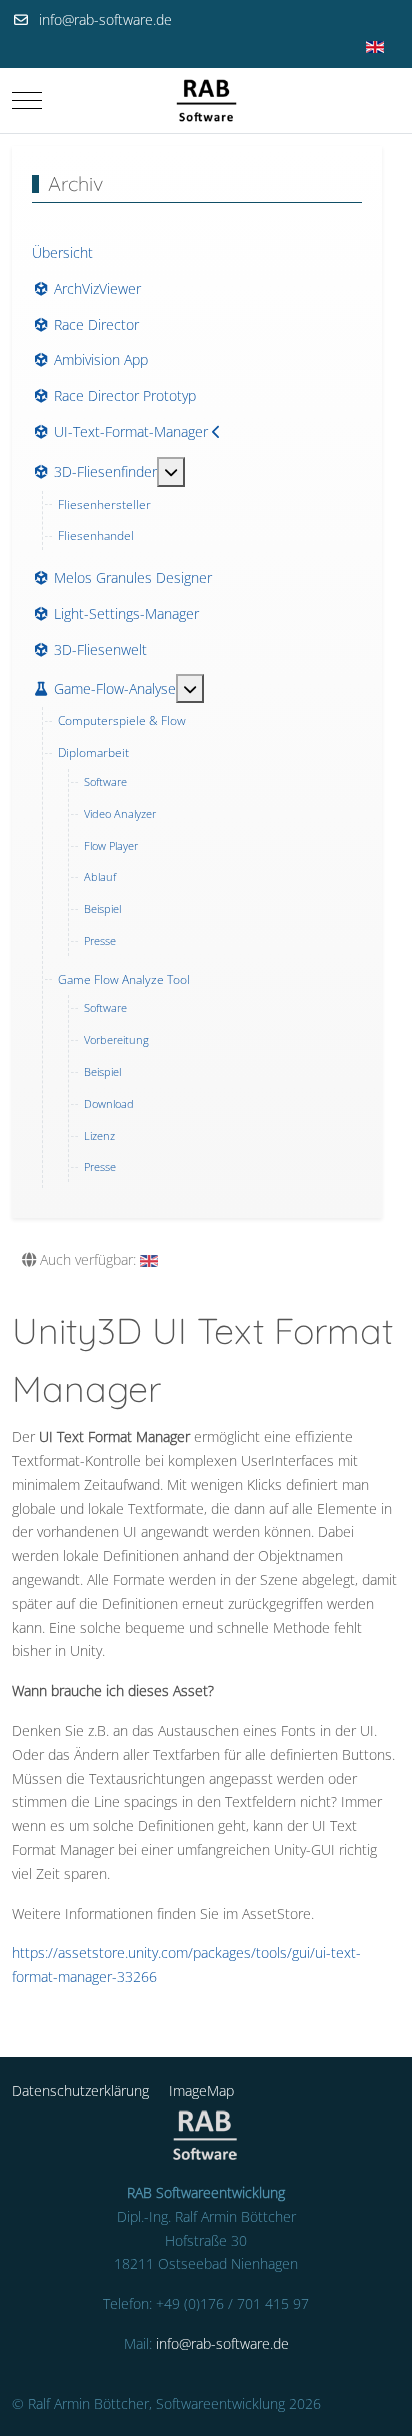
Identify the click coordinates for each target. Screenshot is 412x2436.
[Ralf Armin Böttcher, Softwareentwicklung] (206, 100)
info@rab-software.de (105, 19)
